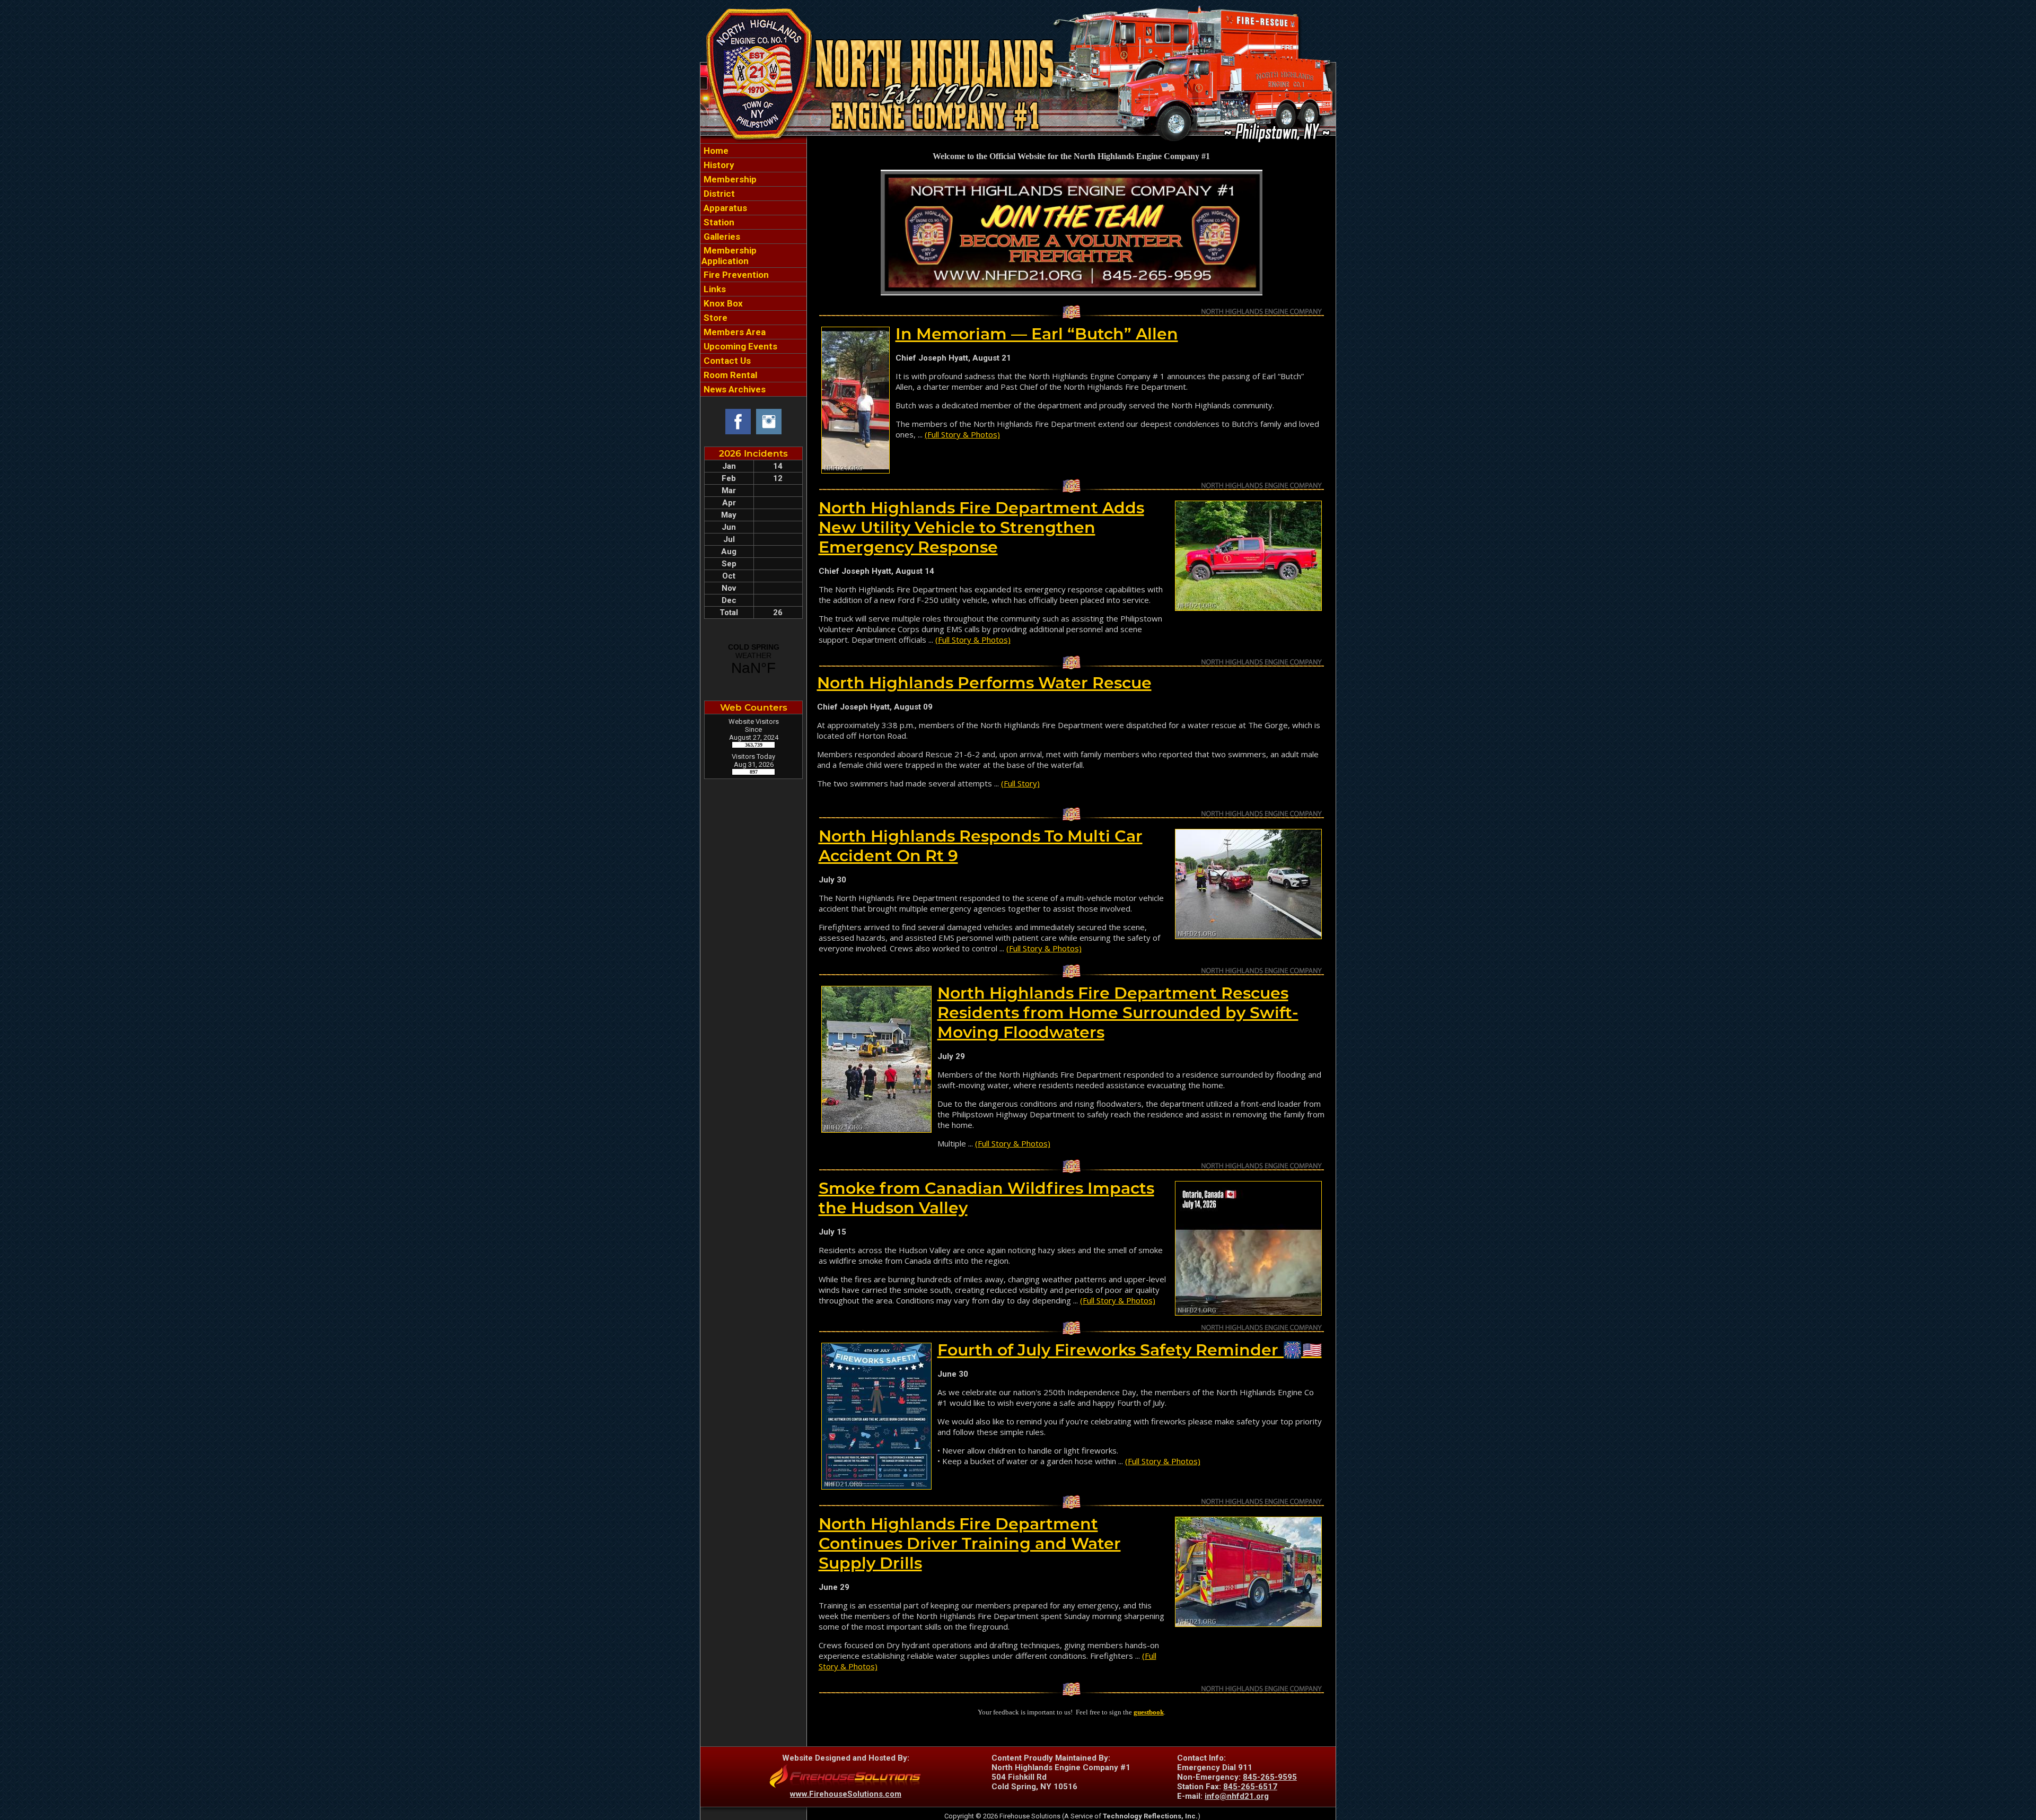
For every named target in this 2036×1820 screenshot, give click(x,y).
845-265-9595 (1270, 1777)
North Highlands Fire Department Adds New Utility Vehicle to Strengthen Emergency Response (981, 527)
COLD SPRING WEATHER (753, 660)
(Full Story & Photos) (962, 434)
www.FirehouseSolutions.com (846, 1794)
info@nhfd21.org (1237, 1796)
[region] (753, 270)
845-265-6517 (1250, 1787)
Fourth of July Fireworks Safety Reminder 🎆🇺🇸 (1130, 1350)
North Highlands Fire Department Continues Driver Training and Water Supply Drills (970, 1543)
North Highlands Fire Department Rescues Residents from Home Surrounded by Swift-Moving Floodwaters (1118, 1013)
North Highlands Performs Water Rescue (984, 683)
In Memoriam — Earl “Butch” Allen (1037, 334)
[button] (753, 179)
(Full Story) (1020, 783)
